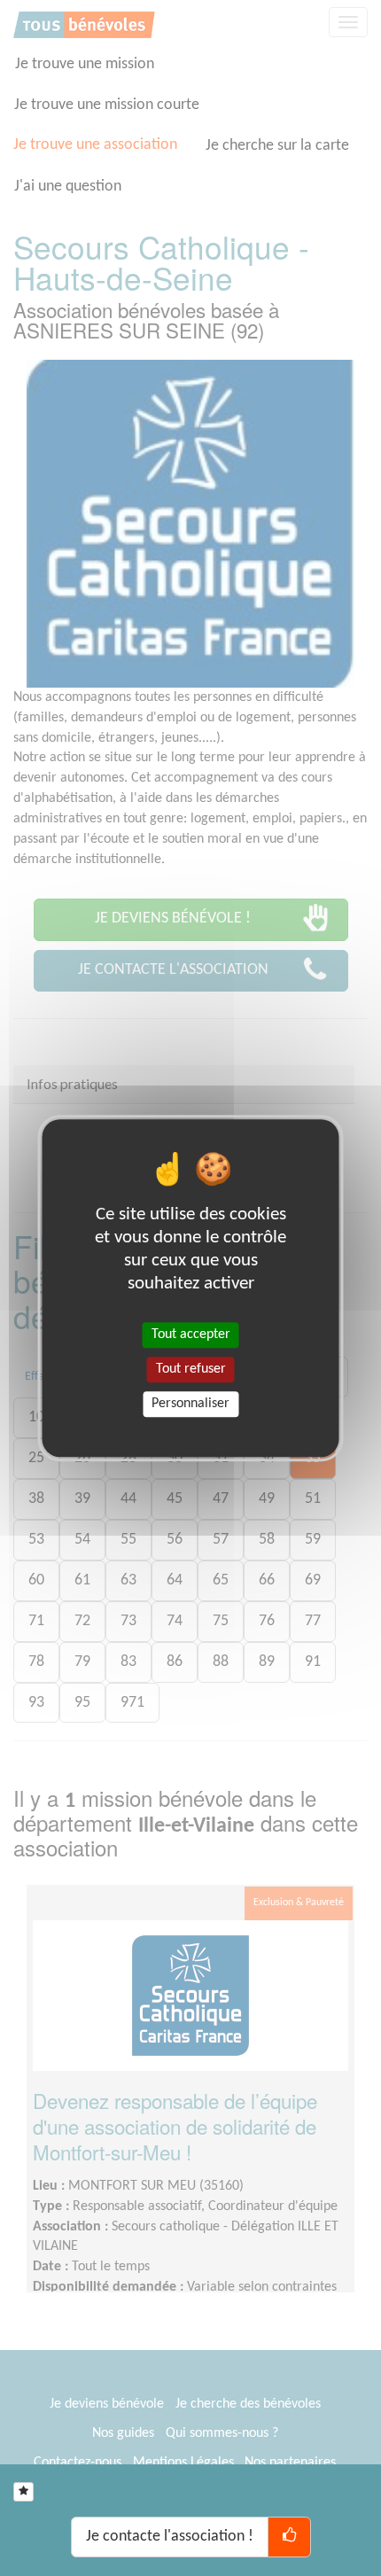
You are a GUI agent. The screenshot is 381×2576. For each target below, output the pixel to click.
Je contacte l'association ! (170, 2537)
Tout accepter (191, 1335)
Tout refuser (191, 1369)
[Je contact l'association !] (289, 2537)
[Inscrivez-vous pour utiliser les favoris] (23, 2492)
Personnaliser (190, 1404)
